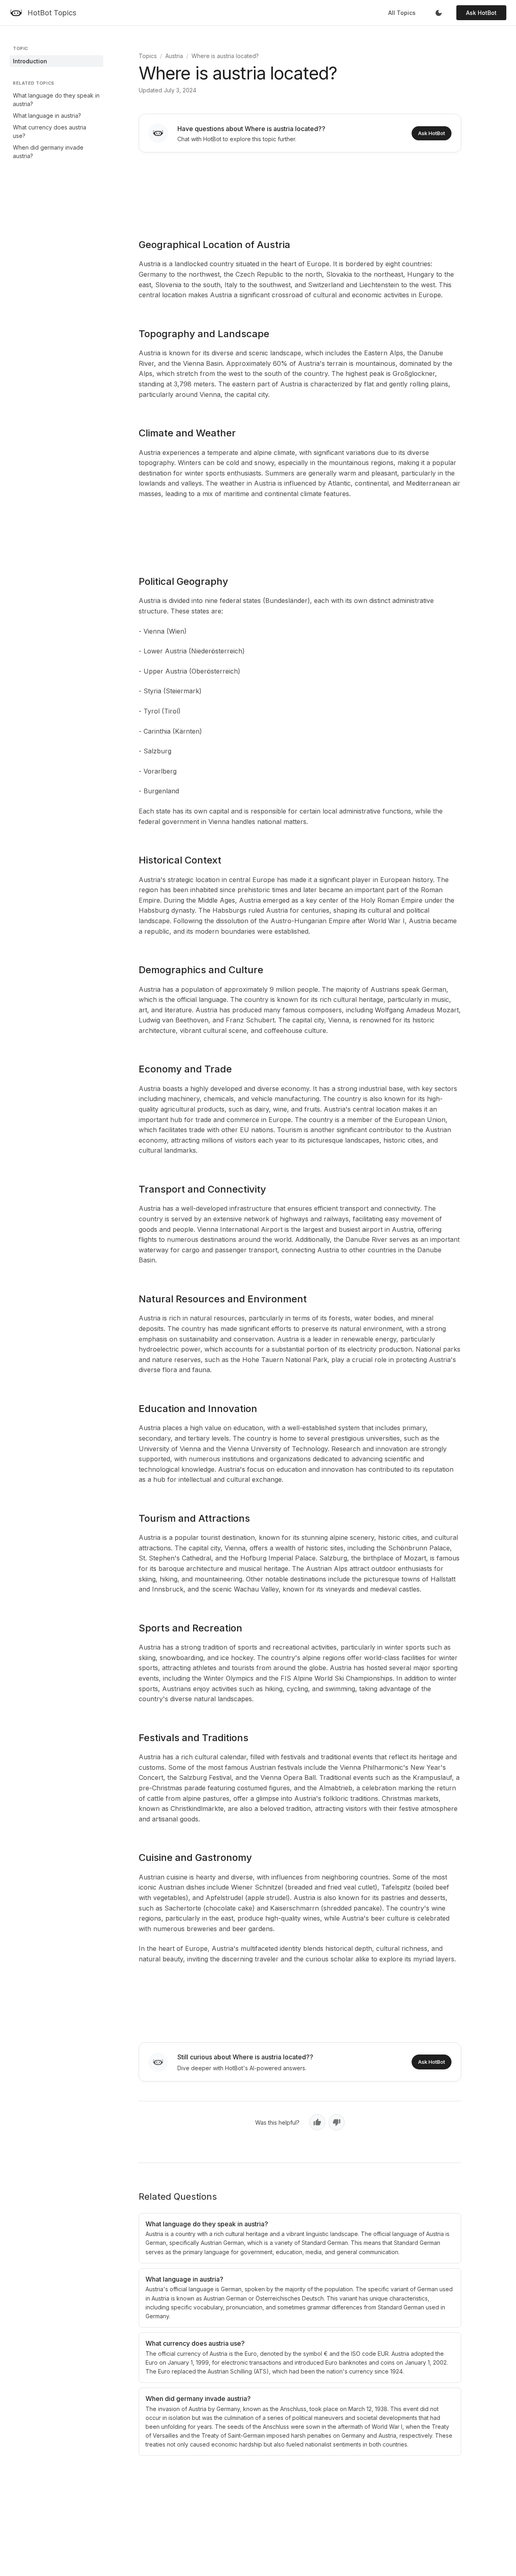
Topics (148, 56)
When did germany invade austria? (48, 152)
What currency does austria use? (50, 131)
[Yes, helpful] (317, 2122)
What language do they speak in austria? (56, 100)
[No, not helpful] (337, 2122)
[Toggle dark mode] (439, 13)
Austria (174, 56)
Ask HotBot (481, 13)
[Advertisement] (300, 190)
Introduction (30, 61)
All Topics (402, 13)
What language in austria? (47, 116)
